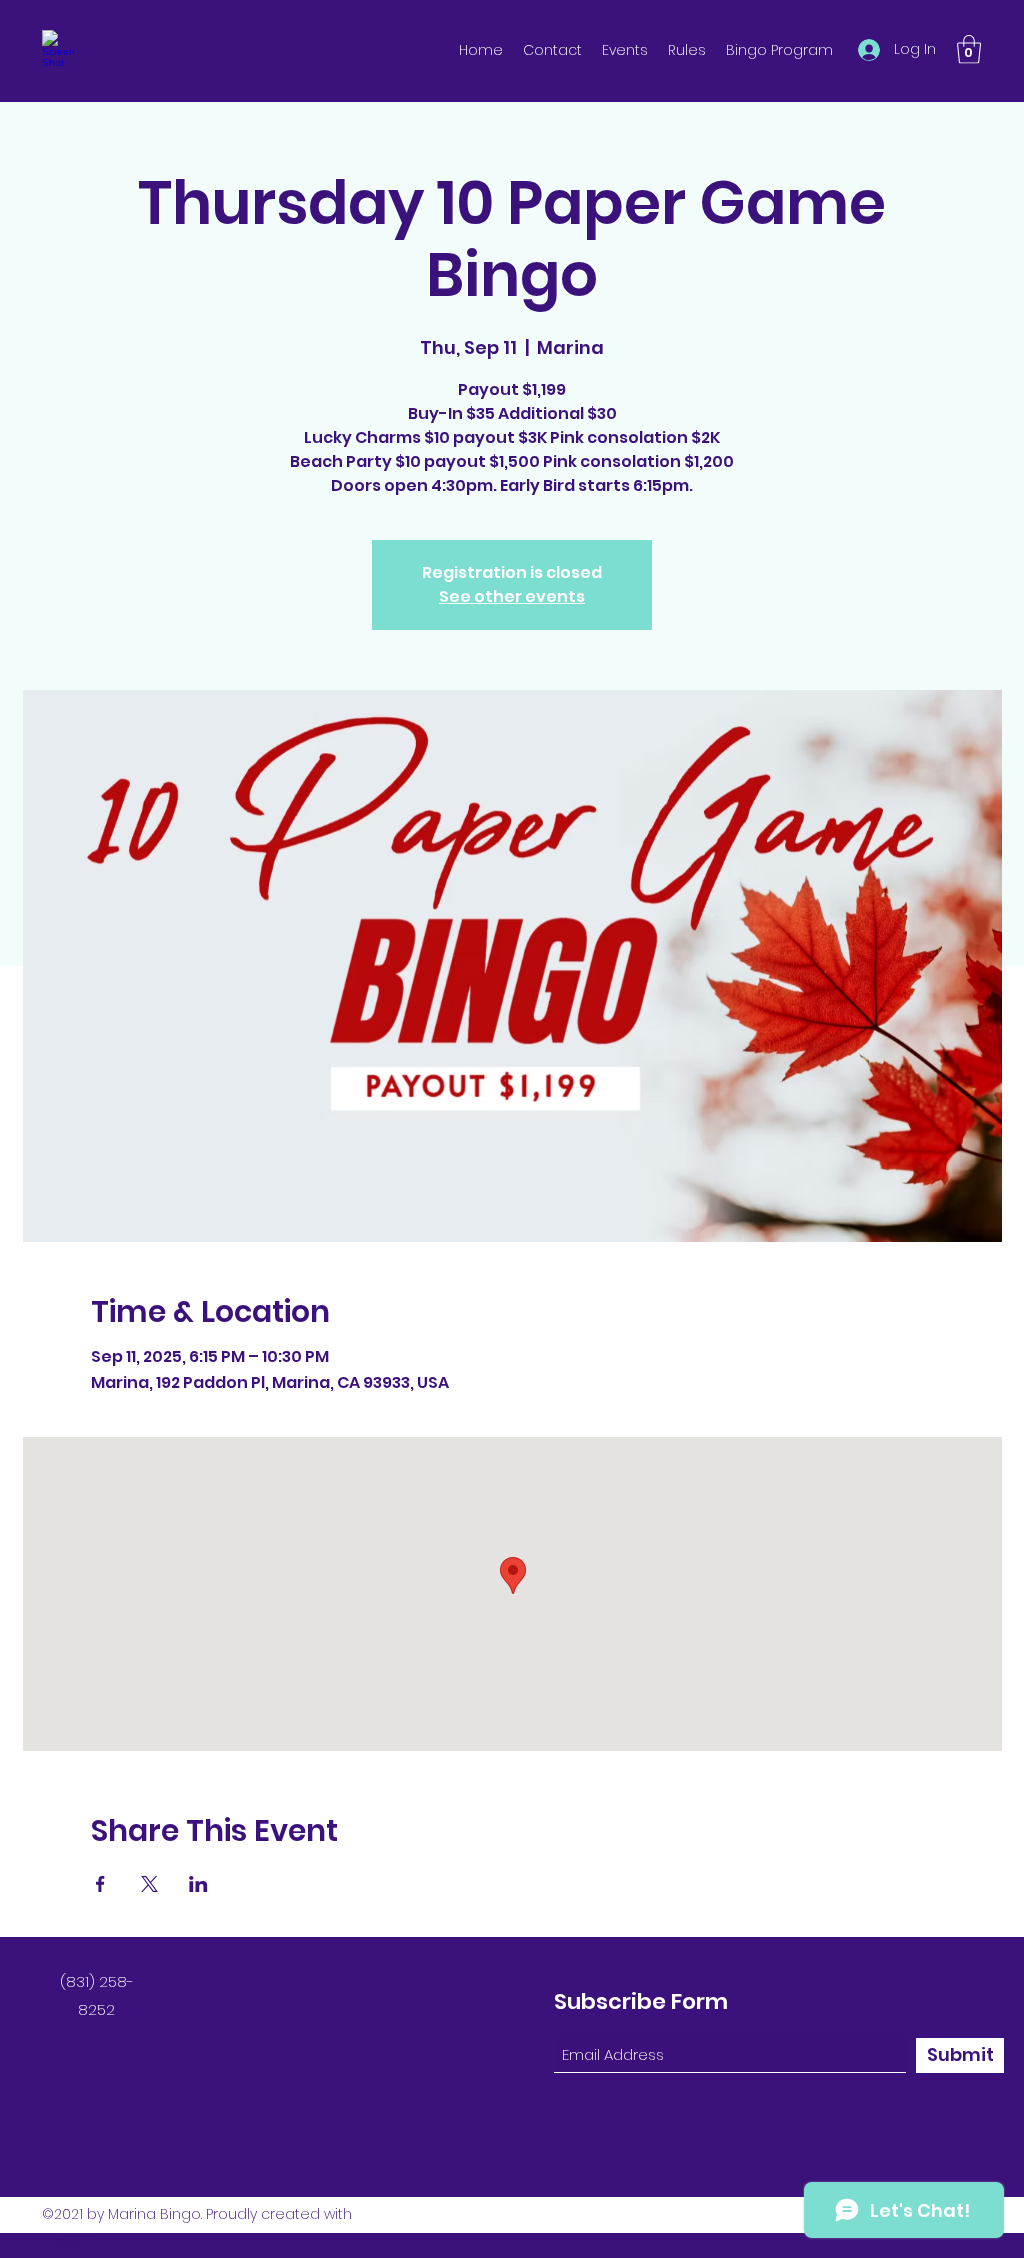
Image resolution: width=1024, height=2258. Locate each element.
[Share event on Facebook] (100, 1884)
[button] (969, 49)
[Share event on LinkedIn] (198, 1884)
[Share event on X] (149, 1884)
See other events (512, 596)
